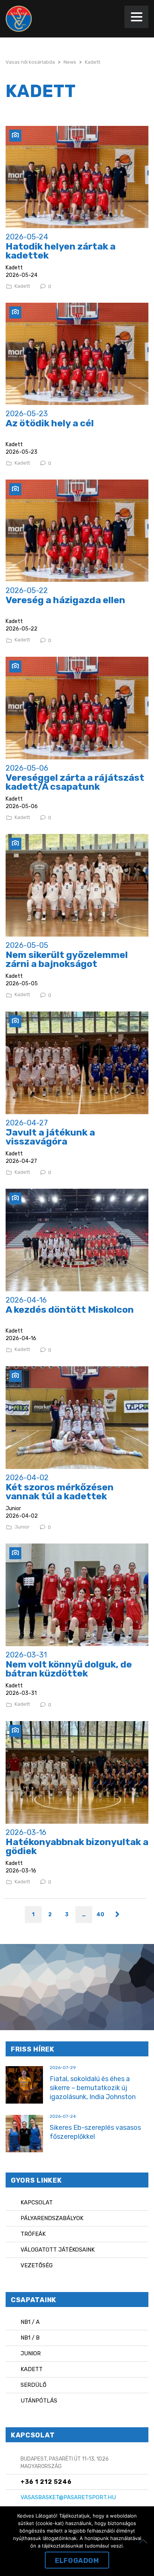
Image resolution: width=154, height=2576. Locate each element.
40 (100, 1915)
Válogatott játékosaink (58, 2250)
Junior (22, 1527)
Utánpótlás (39, 2401)
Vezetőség (37, 2265)
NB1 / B (30, 2338)
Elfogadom (77, 2561)
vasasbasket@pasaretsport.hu (68, 2497)
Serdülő (33, 2385)
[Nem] (145, 2541)
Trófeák (33, 2234)
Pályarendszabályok (52, 2218)
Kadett (22, 286)
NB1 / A (30, 2322)
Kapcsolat (37, 2202)
